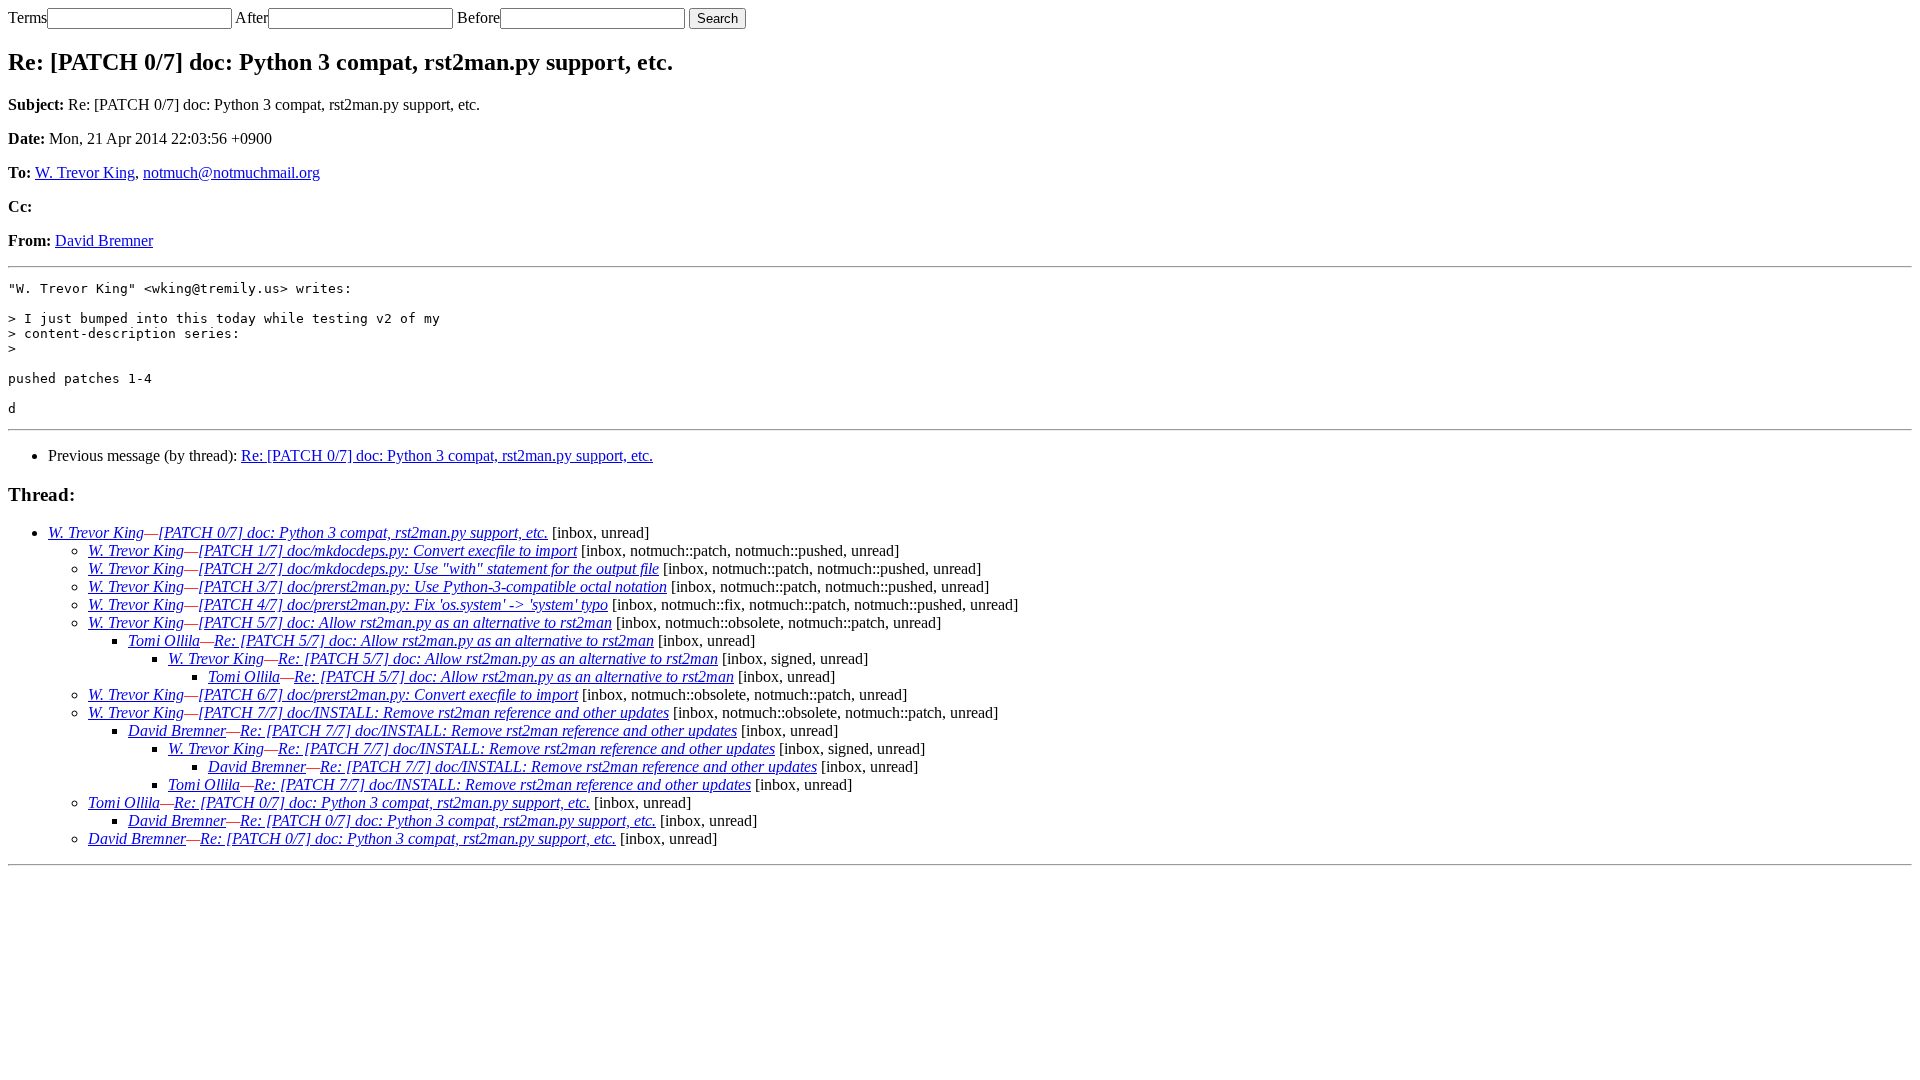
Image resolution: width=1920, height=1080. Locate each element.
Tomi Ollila (164, 640)
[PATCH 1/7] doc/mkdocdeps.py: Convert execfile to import (387, 550)
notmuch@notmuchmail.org (231, 172)
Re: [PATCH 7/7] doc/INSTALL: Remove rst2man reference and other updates (488, 730)
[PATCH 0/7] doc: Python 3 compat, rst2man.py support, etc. (353, 532)
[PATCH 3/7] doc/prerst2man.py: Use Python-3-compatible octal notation (432, 586)
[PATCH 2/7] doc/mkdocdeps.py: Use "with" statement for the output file (428, 568)
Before (478, 17)
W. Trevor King (85, 172)
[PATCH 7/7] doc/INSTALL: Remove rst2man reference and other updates (433, 712)
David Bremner (104, 240)
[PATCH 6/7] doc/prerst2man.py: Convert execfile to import (388, 694)
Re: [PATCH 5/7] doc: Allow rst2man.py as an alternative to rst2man (434, 640)
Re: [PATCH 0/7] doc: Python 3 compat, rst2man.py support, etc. (447, 455)
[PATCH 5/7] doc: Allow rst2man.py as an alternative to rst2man (405, 622)
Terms (27, 17)
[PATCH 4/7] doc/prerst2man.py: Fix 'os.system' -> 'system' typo (403, 604)
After (251, 17)
